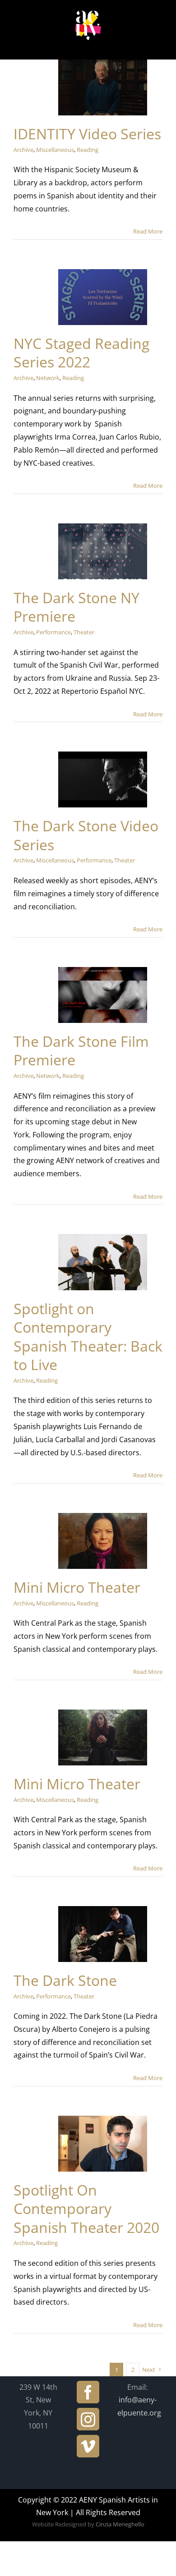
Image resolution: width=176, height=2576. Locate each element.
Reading (88, 150)
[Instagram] (88, 2419)
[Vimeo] (88, 2446)
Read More (148, 231)
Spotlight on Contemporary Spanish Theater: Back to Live (88, 1337)
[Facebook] (88, 2392)
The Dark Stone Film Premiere (81, 1051)
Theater (84, 632)
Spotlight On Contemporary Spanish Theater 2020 (86, 2209)
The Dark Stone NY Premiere (76, 607)
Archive (23, 150)
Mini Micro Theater (77, 1587)
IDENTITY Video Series (87, 134)
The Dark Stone (65, 1980)
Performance (53, 632)
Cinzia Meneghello (120, 2524)
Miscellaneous (55, 150)
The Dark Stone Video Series (86, 835)
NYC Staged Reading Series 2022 (81, 353)
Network (48, 378)
